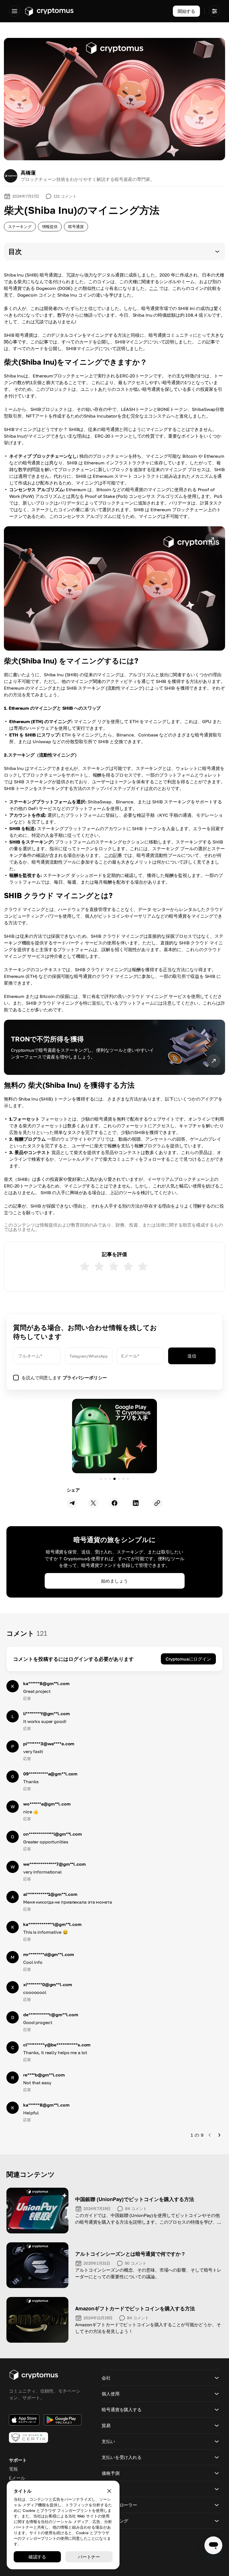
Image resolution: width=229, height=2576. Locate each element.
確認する (37, 2557)
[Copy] (157, 1503)
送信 (192, 1356)
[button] (115, 251)
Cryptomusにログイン (188, 1659)
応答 (27, 1698)
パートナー (89, 2557)
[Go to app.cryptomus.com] (49, 11)
